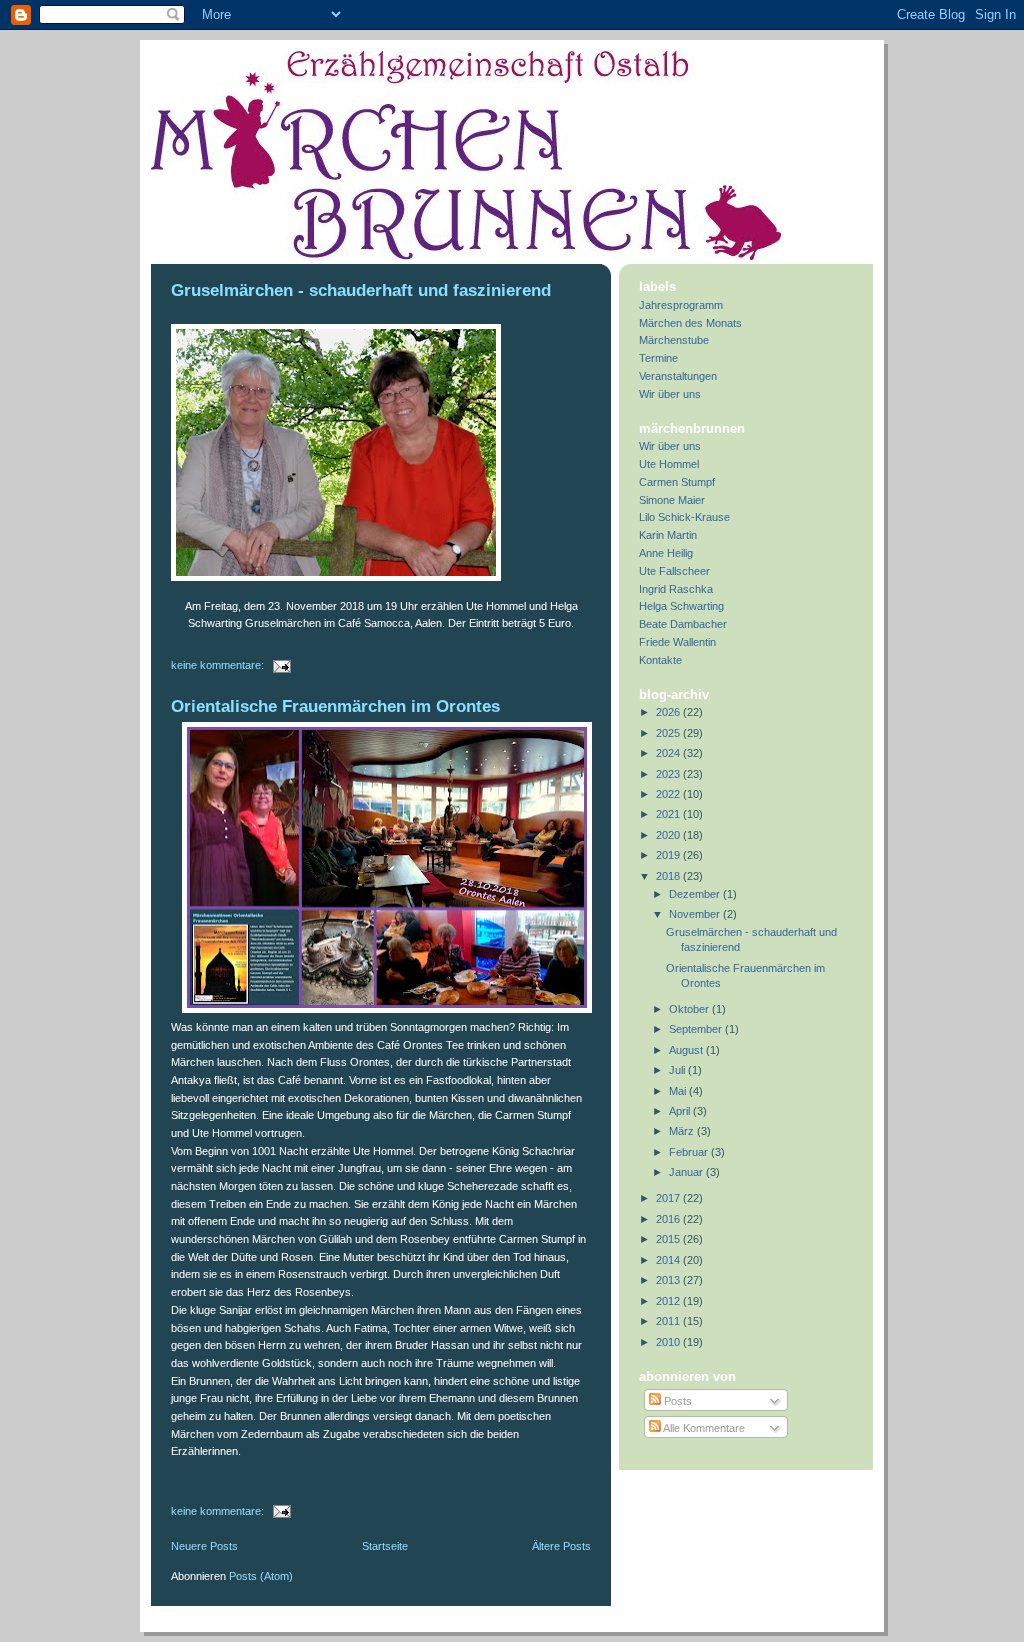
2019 (669, 855)
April (681, 1111)
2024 (669, 753)
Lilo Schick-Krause (684, 517)
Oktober (690, 1009)
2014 (669, 1260)
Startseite (385, 1546)
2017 (669, 1198)
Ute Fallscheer (674, 571)
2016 (669, 1219)
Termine (658, 358)
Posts (676, 1401)
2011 (669, 1321)
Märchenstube (674, 340)
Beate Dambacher (683, 624)
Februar (690, 1152)
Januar (687, 1172)
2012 (669, 1301)
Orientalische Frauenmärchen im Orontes (335, 706)
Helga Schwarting (681, 606)
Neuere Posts (204, 1546)
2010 (669, 1342)
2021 (669, 814)
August (687, 1050)
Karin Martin (668, 535)
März (683, 1131)
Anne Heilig (666, 553)
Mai (679, 1091)
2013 (669, 1280)
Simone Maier (672, 500)
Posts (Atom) (261, 1576)
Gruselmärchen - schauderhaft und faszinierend (361, 290)
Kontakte (660, 660)
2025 (669, 733)
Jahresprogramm (681, 305)
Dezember (696, 894)
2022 (669, 794)
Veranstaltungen (678, 376)
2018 (669, 876)
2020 (669, 835)
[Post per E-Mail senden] (280, 665)
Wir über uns (670, 394)
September (697, 1029)
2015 (669, 1239)
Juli (678, 1070)
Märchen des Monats (690, 323)
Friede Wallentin (677, 642)
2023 (669, 774)
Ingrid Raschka (676, 589)
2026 (669, 712)
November (696, 914)
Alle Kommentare (703, 1428)
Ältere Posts (561, 1546)
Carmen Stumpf (677, 482)
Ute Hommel (669, 464)
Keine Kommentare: (219, 665)
